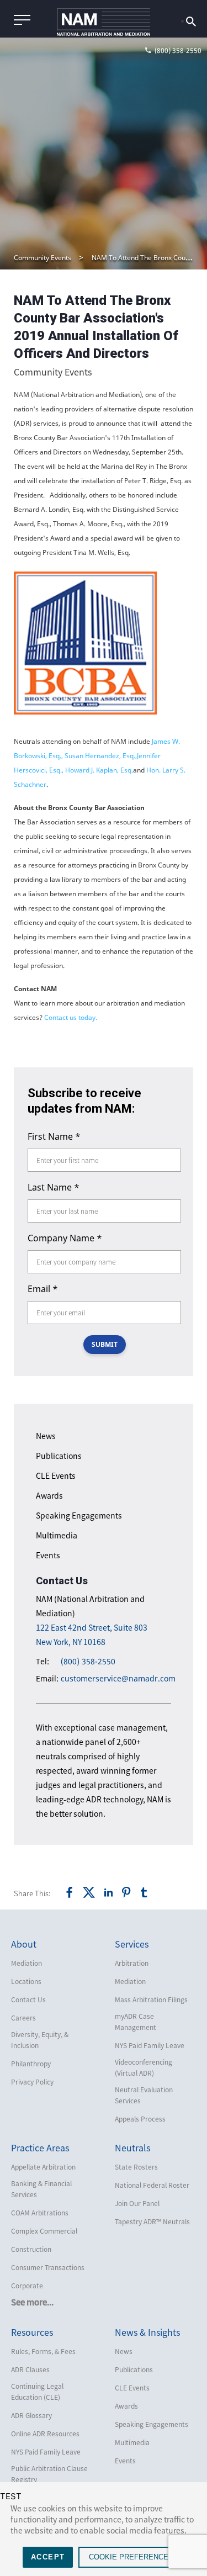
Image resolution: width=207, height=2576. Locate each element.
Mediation (26, 1963)
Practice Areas (40, 2147)
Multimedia (57, 1535)
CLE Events (56, 1475)
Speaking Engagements (79, 1515)
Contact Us (28, 2000)
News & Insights (147, 2332)
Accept (48, 2557)
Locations (26, 1981)
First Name (54, 1136)
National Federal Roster (152, 2185)
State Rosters (136, 2167)
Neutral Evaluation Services (144, 2095)
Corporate (27, 2286)
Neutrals (132, 2147)
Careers (23, 2018)
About (24, 1944)
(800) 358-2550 (88, 1661)
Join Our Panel (137, 2203)
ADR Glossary (31, 2415)
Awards (49, 1495)
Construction (31, 2249)
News (46, 1436)
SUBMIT (105, 1344)
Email (43, 1289)
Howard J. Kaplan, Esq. (99, 770)
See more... (32, 2302)
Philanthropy (31, 2064)
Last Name (54, 1187)
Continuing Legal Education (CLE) (37, 2392)
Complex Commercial (44, 2231)
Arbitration (132, 1963)
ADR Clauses (30, 2369)
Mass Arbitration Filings (151, 2000)
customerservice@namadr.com (118, 1678)
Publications (59, 1456)
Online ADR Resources (45, 2434)
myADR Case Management (136, 2022)
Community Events (43, 258)
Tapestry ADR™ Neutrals (152, 2221)
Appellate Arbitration (43, 2167)
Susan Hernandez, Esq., (101, 756)
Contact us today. (71, 1017)
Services (132, 1944)
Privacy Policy (32, 2082)
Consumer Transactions (48, 2267)
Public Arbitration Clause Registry (49, 2474)
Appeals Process (140, 2119)
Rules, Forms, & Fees (43, 2351)
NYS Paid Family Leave (150, 2045)
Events (48, 1555)
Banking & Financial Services (41, 2189)
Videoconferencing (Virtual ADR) (144, 2067)
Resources (32, 2332)
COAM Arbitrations (40, 2213)
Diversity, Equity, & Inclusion (40, 2040)
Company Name (65, 1238)
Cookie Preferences (131, 2557)
